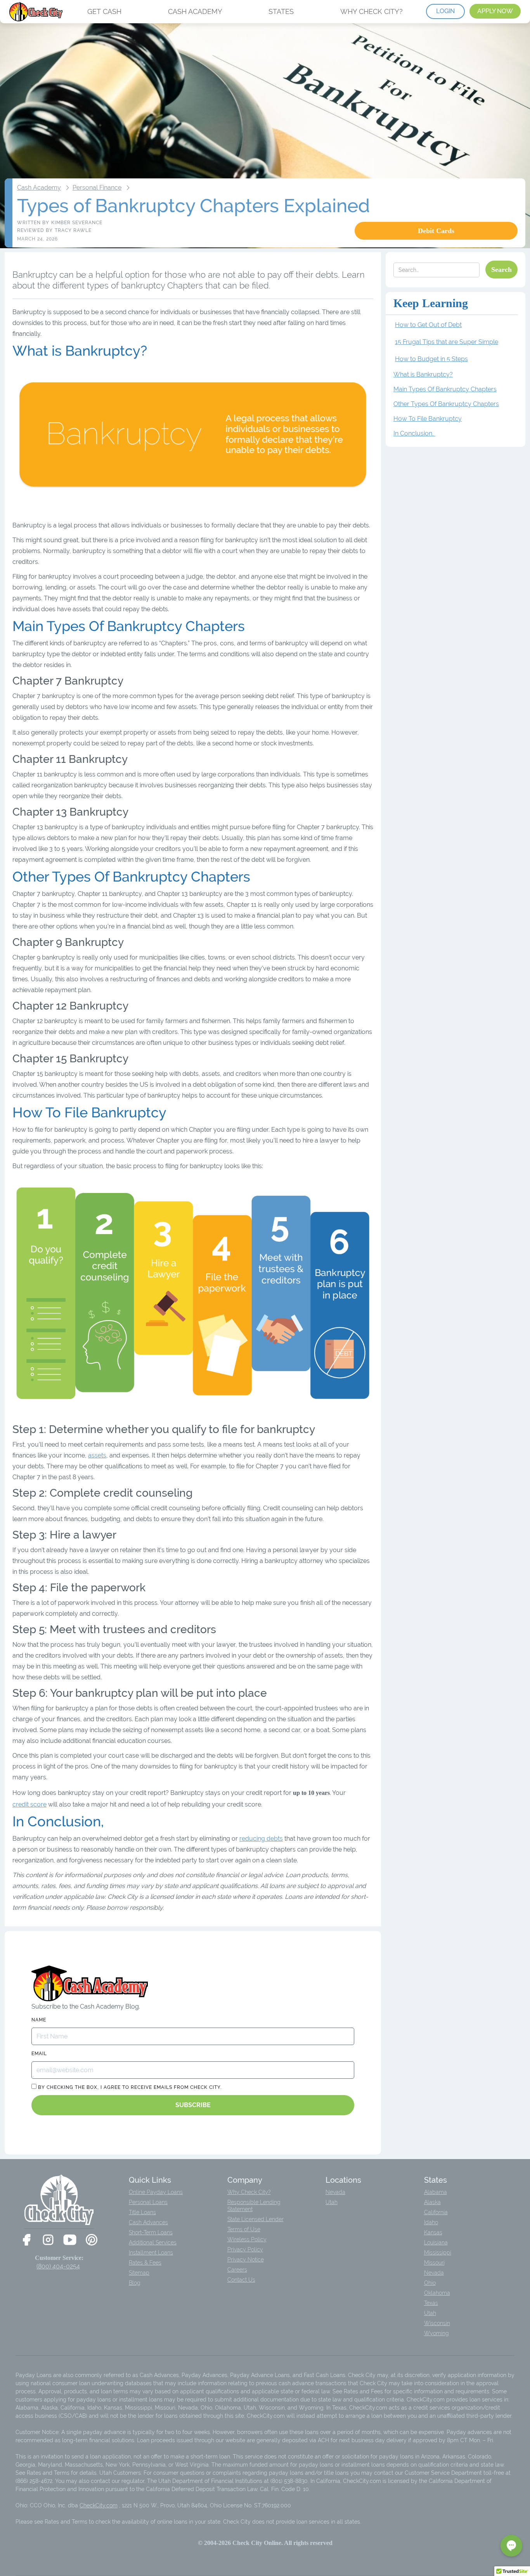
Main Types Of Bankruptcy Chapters (445, 389)
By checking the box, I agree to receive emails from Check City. (129, 2087)
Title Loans (142, 2212)
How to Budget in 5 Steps (431, 359)
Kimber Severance (77, 223)
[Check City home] (37, 12)
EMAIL (39, 2054)
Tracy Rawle (73, 230)
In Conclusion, (414, 433)
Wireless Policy (247, 2239)
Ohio (430, 2283)
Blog (135, 2283)
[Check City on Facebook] (26, 2240)
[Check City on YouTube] (70, 2240)
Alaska (432, 2202)
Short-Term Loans (151, 2232)
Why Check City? (249, 2192)
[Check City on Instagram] (48, 2240)
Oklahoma (437, 2293)
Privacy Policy (245, 2249)
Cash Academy (39, 188)
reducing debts (261, 1839)
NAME (39, 2020)
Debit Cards (436, 231)
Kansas (433, 2232)
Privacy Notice (246, 2260)
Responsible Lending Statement (254, 2206)
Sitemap (139, 2273)
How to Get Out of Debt (428, 325)
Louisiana (436, 2242)
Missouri (434, 2263)
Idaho (431, 2222)
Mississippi (438, 2253)
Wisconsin (437, 2323)
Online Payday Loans (156, 2192)
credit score (29, 1804)
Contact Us (241, 2280)
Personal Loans (148, 2202)
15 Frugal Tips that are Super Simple (447, 342)
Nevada (335, 2192)
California (436, 2212)
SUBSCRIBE (193, 2105)
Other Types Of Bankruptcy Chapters (446, 404)
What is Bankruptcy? (423, 374)
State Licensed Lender (255, 2219)
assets (97, 1455)
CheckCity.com (99, 2505)
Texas (431, 2303)
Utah (332, 2202)
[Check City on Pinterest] (92, 2240)
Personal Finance (97, 188)
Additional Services (153, 2242)
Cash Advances (148, 2222)
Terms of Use (244, 2229)
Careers (237, 2270)
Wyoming (436, 2333)
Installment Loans (151, 2253)
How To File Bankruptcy (428, 419)
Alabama (436, 2192)
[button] (511, 2546)
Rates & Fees (145, 2263)
